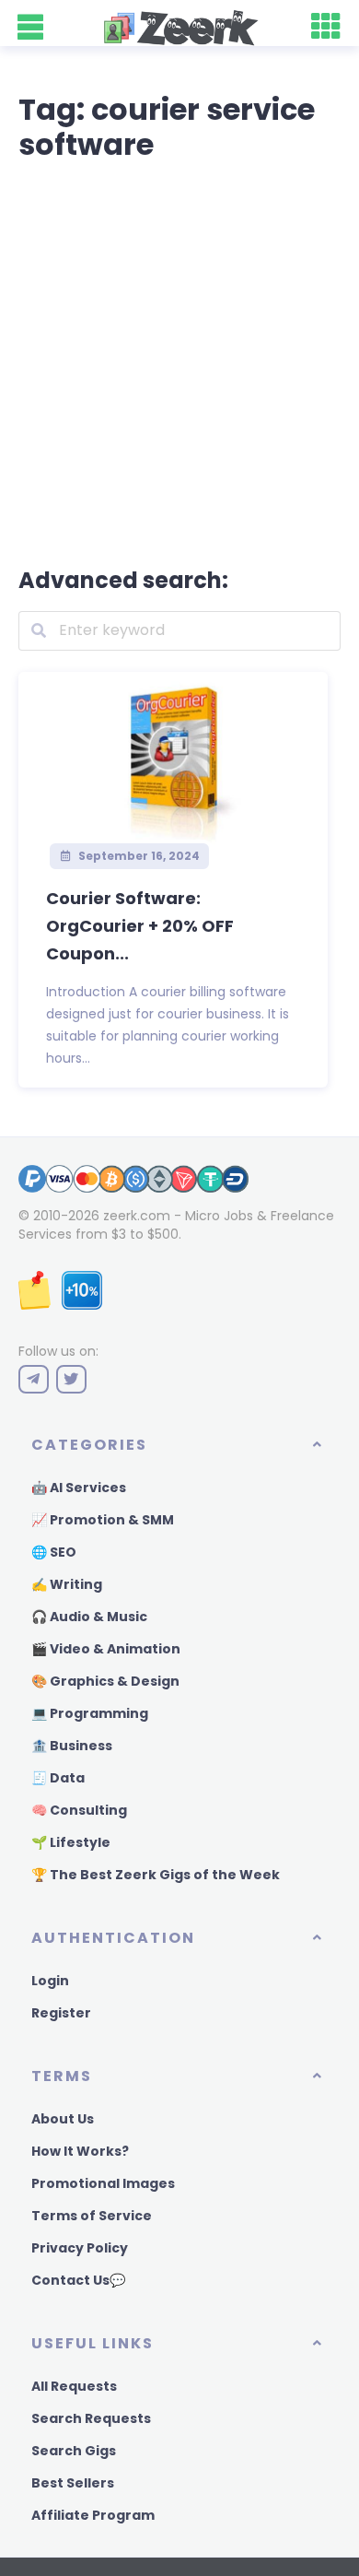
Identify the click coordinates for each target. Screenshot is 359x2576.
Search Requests (91, 2418)
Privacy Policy (80, 2248)
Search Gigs (74, 2451)
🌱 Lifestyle (71, 1842)
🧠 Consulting (79, 1810)
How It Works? (80, 2151)
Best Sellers (73, 2483)
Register (61, 2013)
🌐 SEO (54, 1552)
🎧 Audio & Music (89, 1617)
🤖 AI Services (79, 1488)
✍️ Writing (67, 1584)
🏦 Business (72, 1746)
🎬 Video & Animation (106, 1649)
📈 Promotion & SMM (103, 1520)
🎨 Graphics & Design (105, 1681)
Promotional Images (103, 2183)
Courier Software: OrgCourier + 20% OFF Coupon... (140, 926)
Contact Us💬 (78, 2280)
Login (50, 1981)
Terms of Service (92, 2216)
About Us (63, 2119)
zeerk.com (137, 1216)
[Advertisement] (179, 360)
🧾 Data (58, 1778)
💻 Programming (90, 1713)
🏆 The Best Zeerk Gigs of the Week (156, 1875)
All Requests (74, 2386)
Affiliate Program (93, 2515)
